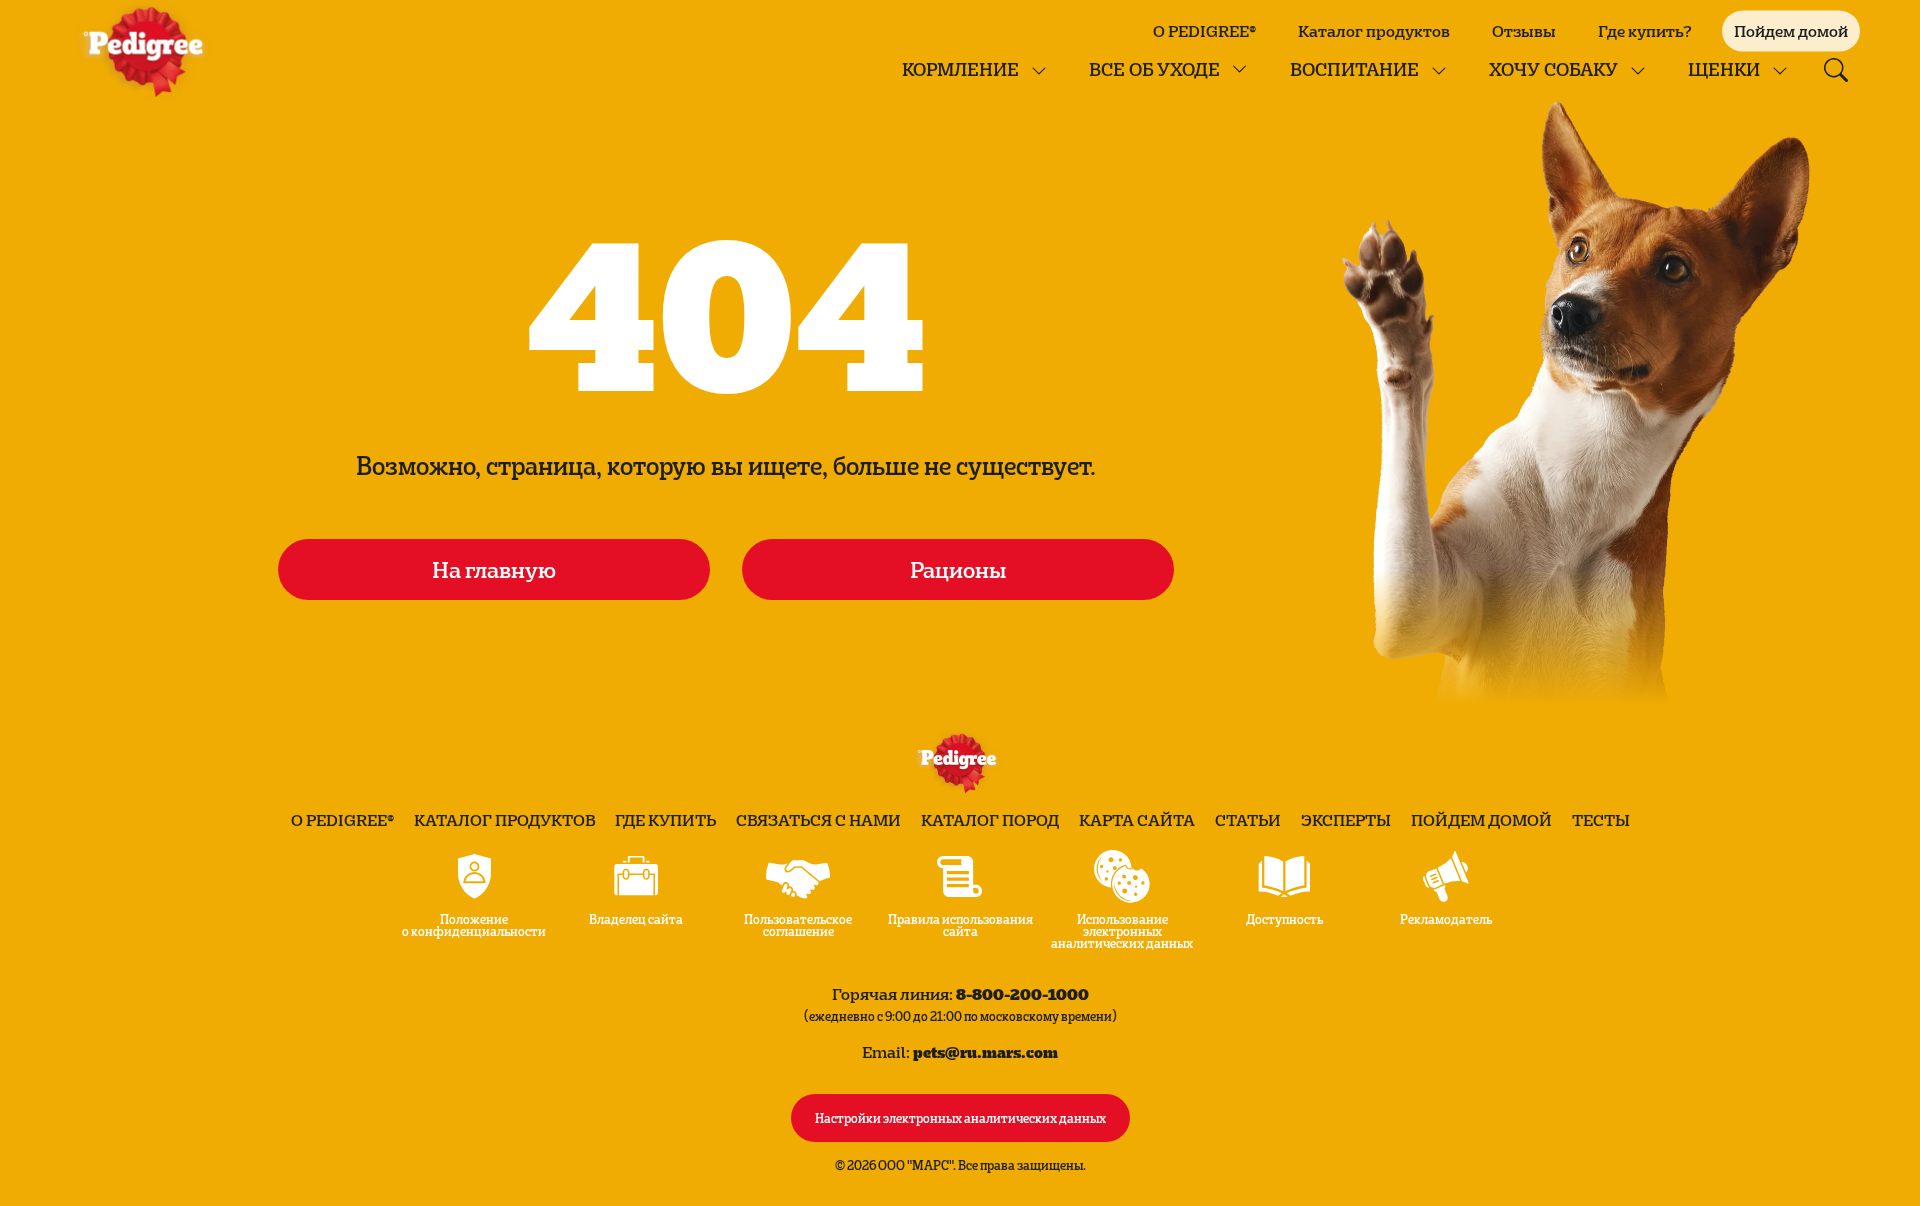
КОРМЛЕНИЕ (960, 68)
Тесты (1601, 820)
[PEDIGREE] (148, 50)
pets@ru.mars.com (985, 1051)
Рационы (958, 569)
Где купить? (1645, 31)
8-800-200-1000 (1022, 993)
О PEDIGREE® (1204, 31)
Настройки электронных (960, 1117)
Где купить (665, 820)
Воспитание (1354, 68)
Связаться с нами (818, 820)
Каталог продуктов (1374, 31)
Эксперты (1346, 820)
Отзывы (1524, 31)
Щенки (1724, 68)
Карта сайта (1137, 820)
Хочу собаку (1553, 68)
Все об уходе (1154, 68)
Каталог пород (990, 820)
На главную (494, 569)
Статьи (1248, 820)
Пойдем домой (1481, 820)
